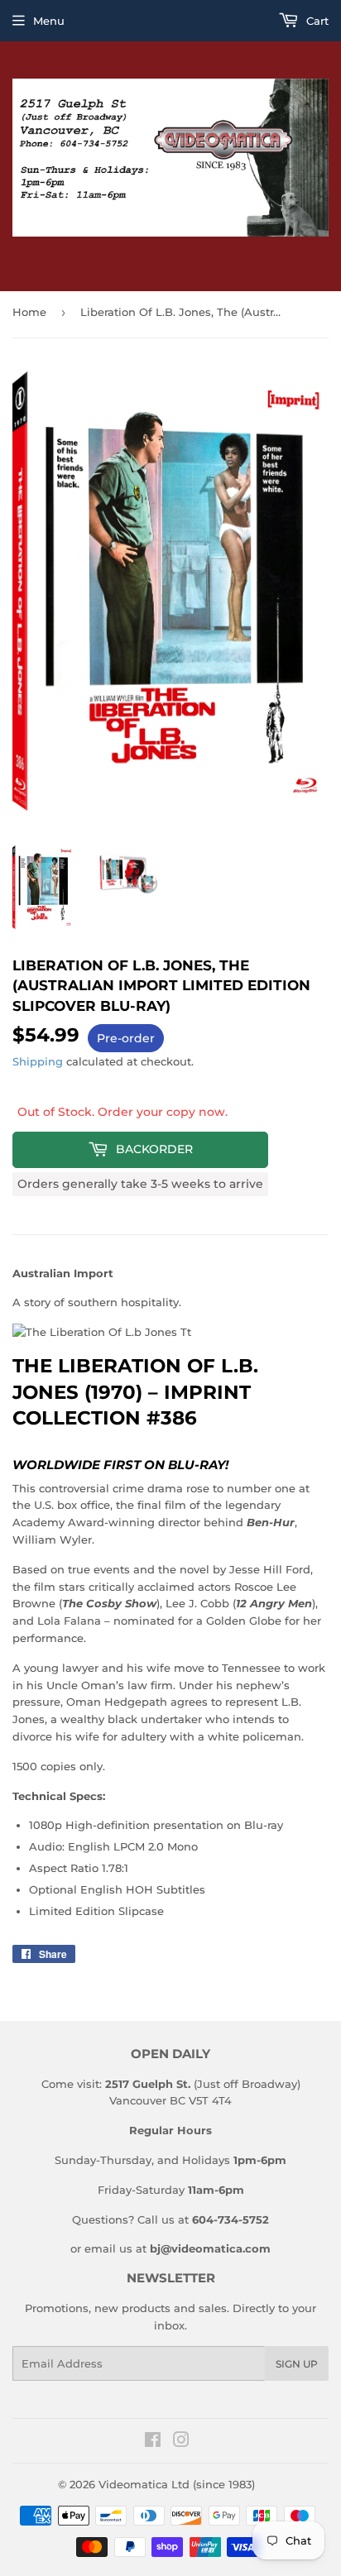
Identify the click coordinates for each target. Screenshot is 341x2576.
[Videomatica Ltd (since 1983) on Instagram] (181, 2442)
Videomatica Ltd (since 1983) (177, 2484)
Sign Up (297, 2364)
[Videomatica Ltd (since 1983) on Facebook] (153, 2442)
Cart (316, 21)
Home (29, 312)
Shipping (38, 1061)
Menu (49, 21)
